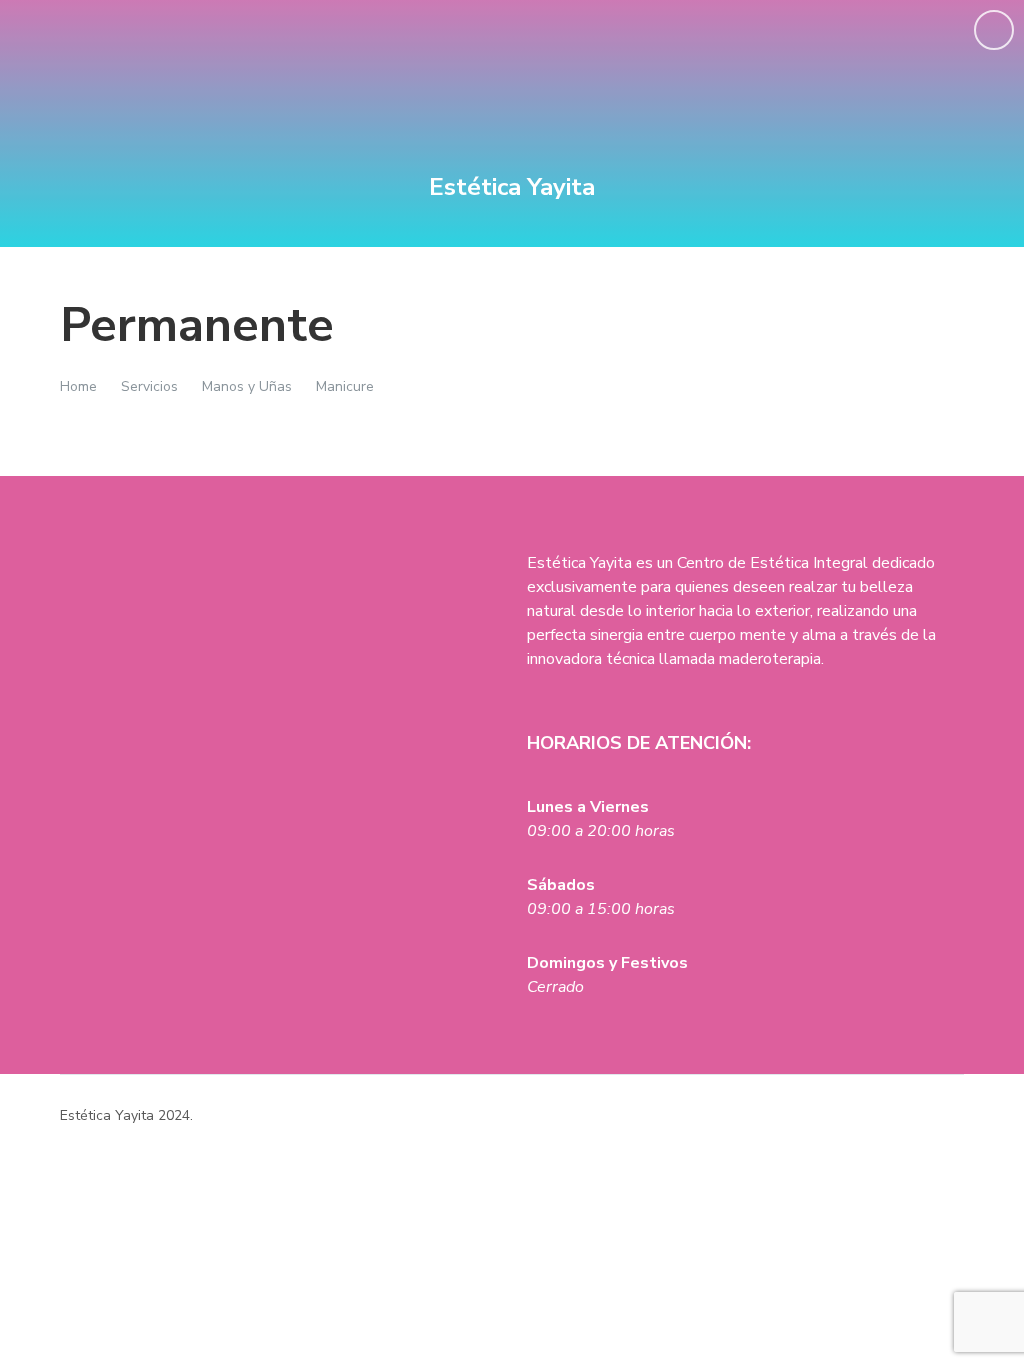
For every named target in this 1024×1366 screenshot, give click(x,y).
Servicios (149, 386)
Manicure (345, 386)
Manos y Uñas (247, 386)
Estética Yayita (512, 187)
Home (78, 386)
